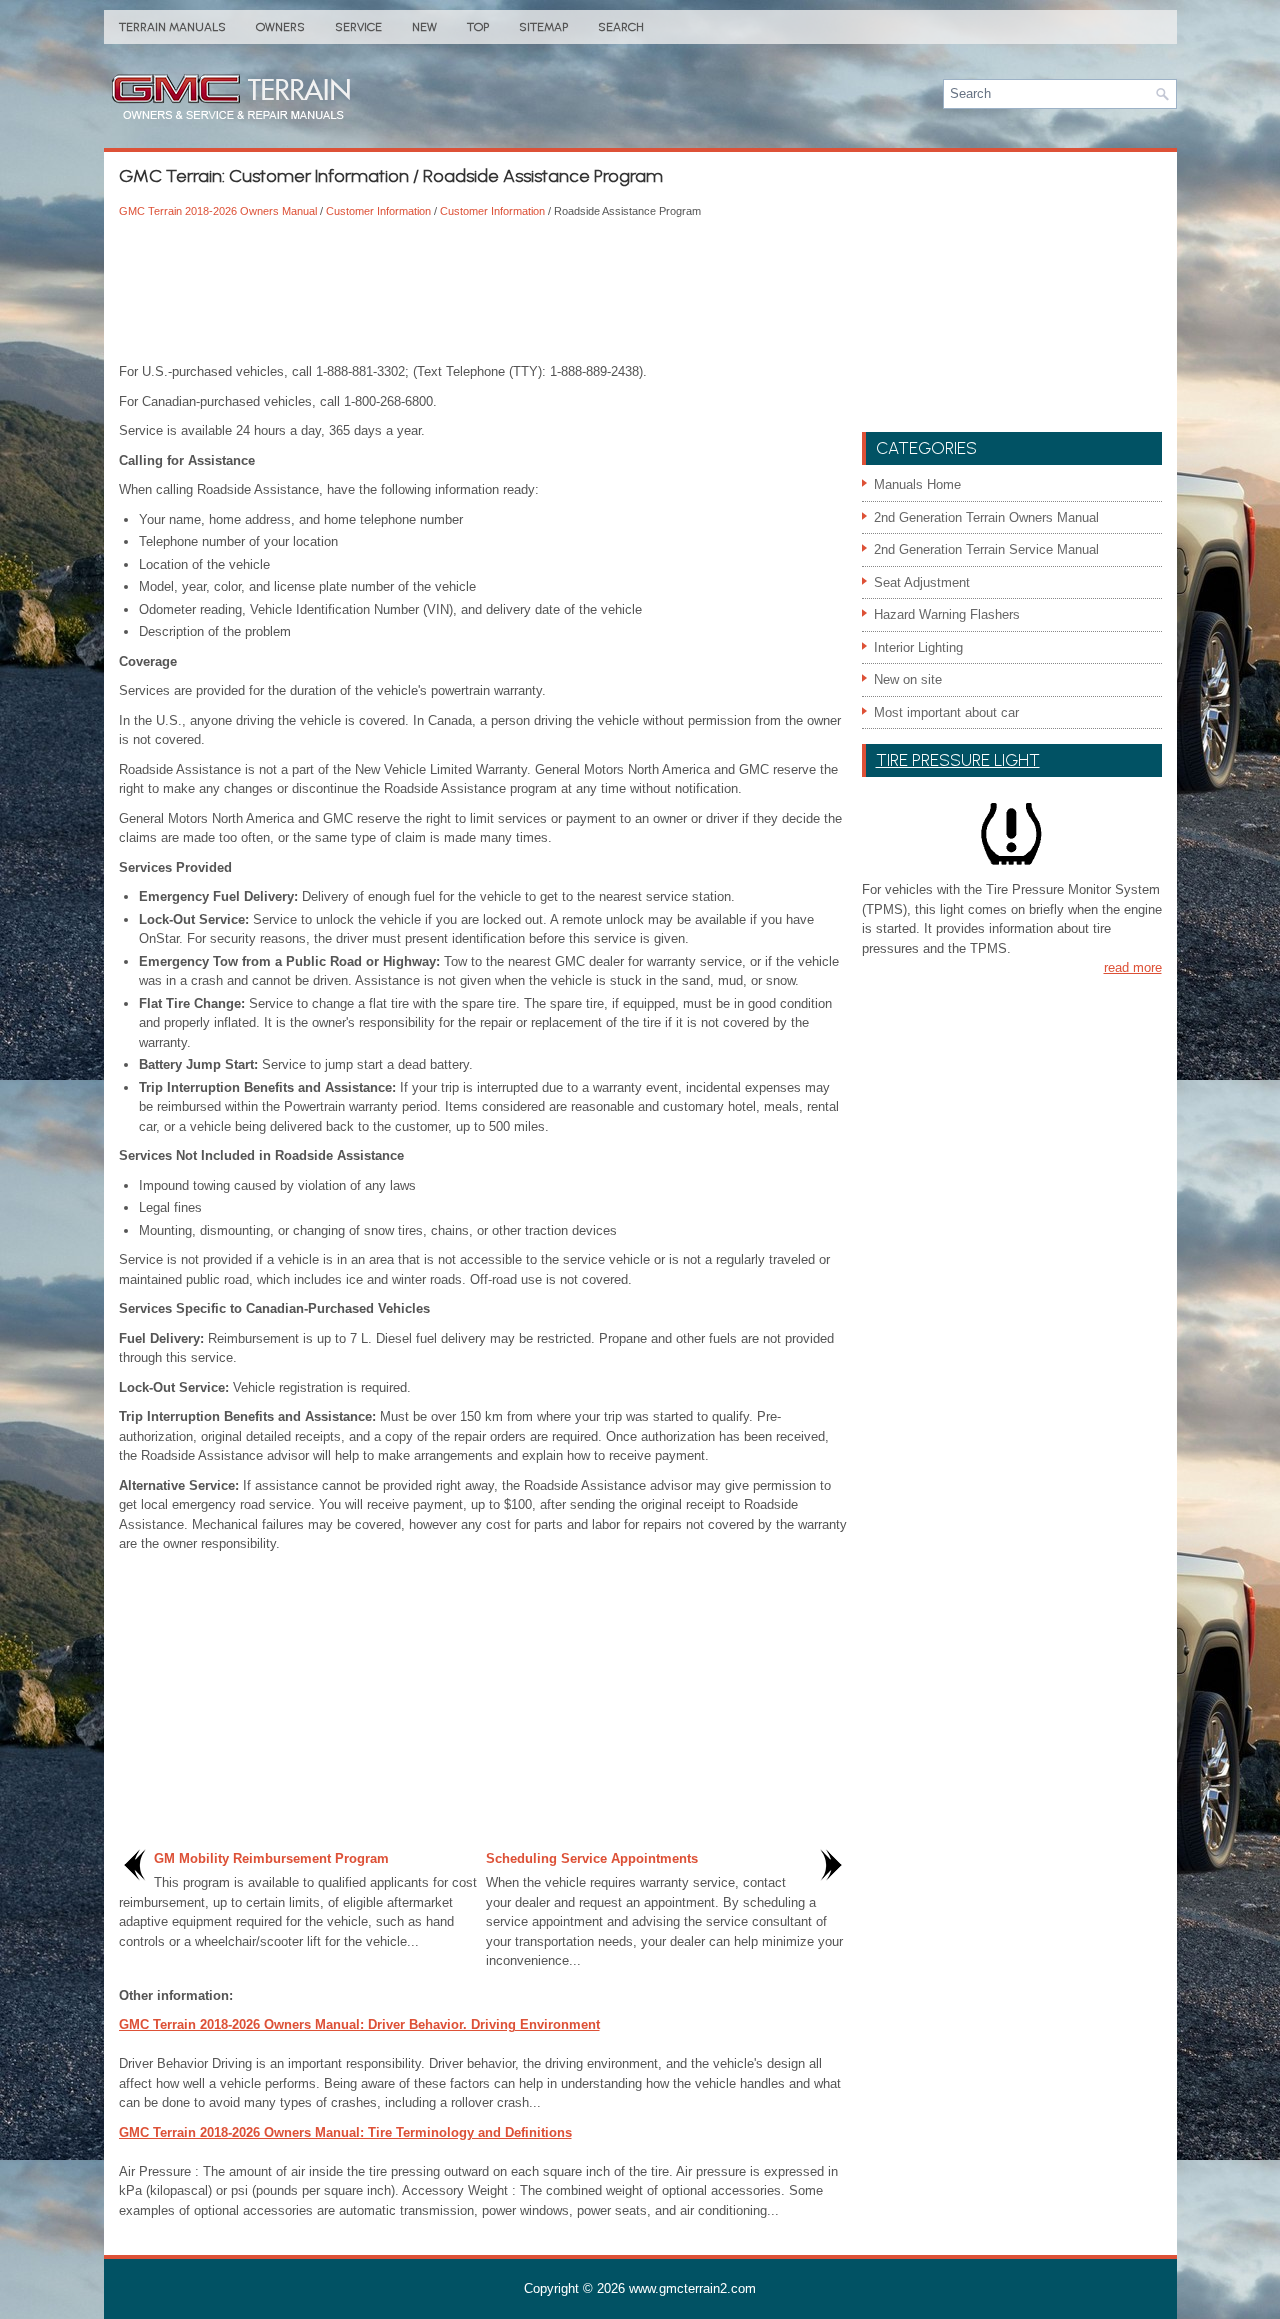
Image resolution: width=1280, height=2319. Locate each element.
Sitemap (543, 27)
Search (621, 27)
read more (1133, 967)
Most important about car (946, 712)
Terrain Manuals (172, 27)
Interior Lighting (918, 647)
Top (478, 27)
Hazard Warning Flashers (947, 614)
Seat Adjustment (922, 582)
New (424, 27)
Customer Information (378, 211)
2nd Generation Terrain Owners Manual (986, 517)
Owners (280, 27)
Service (358, 27)
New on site (908, 679)
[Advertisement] (483, 292)
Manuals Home (917, 484)
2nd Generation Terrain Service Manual (986, 549)
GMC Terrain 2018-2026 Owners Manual (218, 211)
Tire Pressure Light (958, 760)
